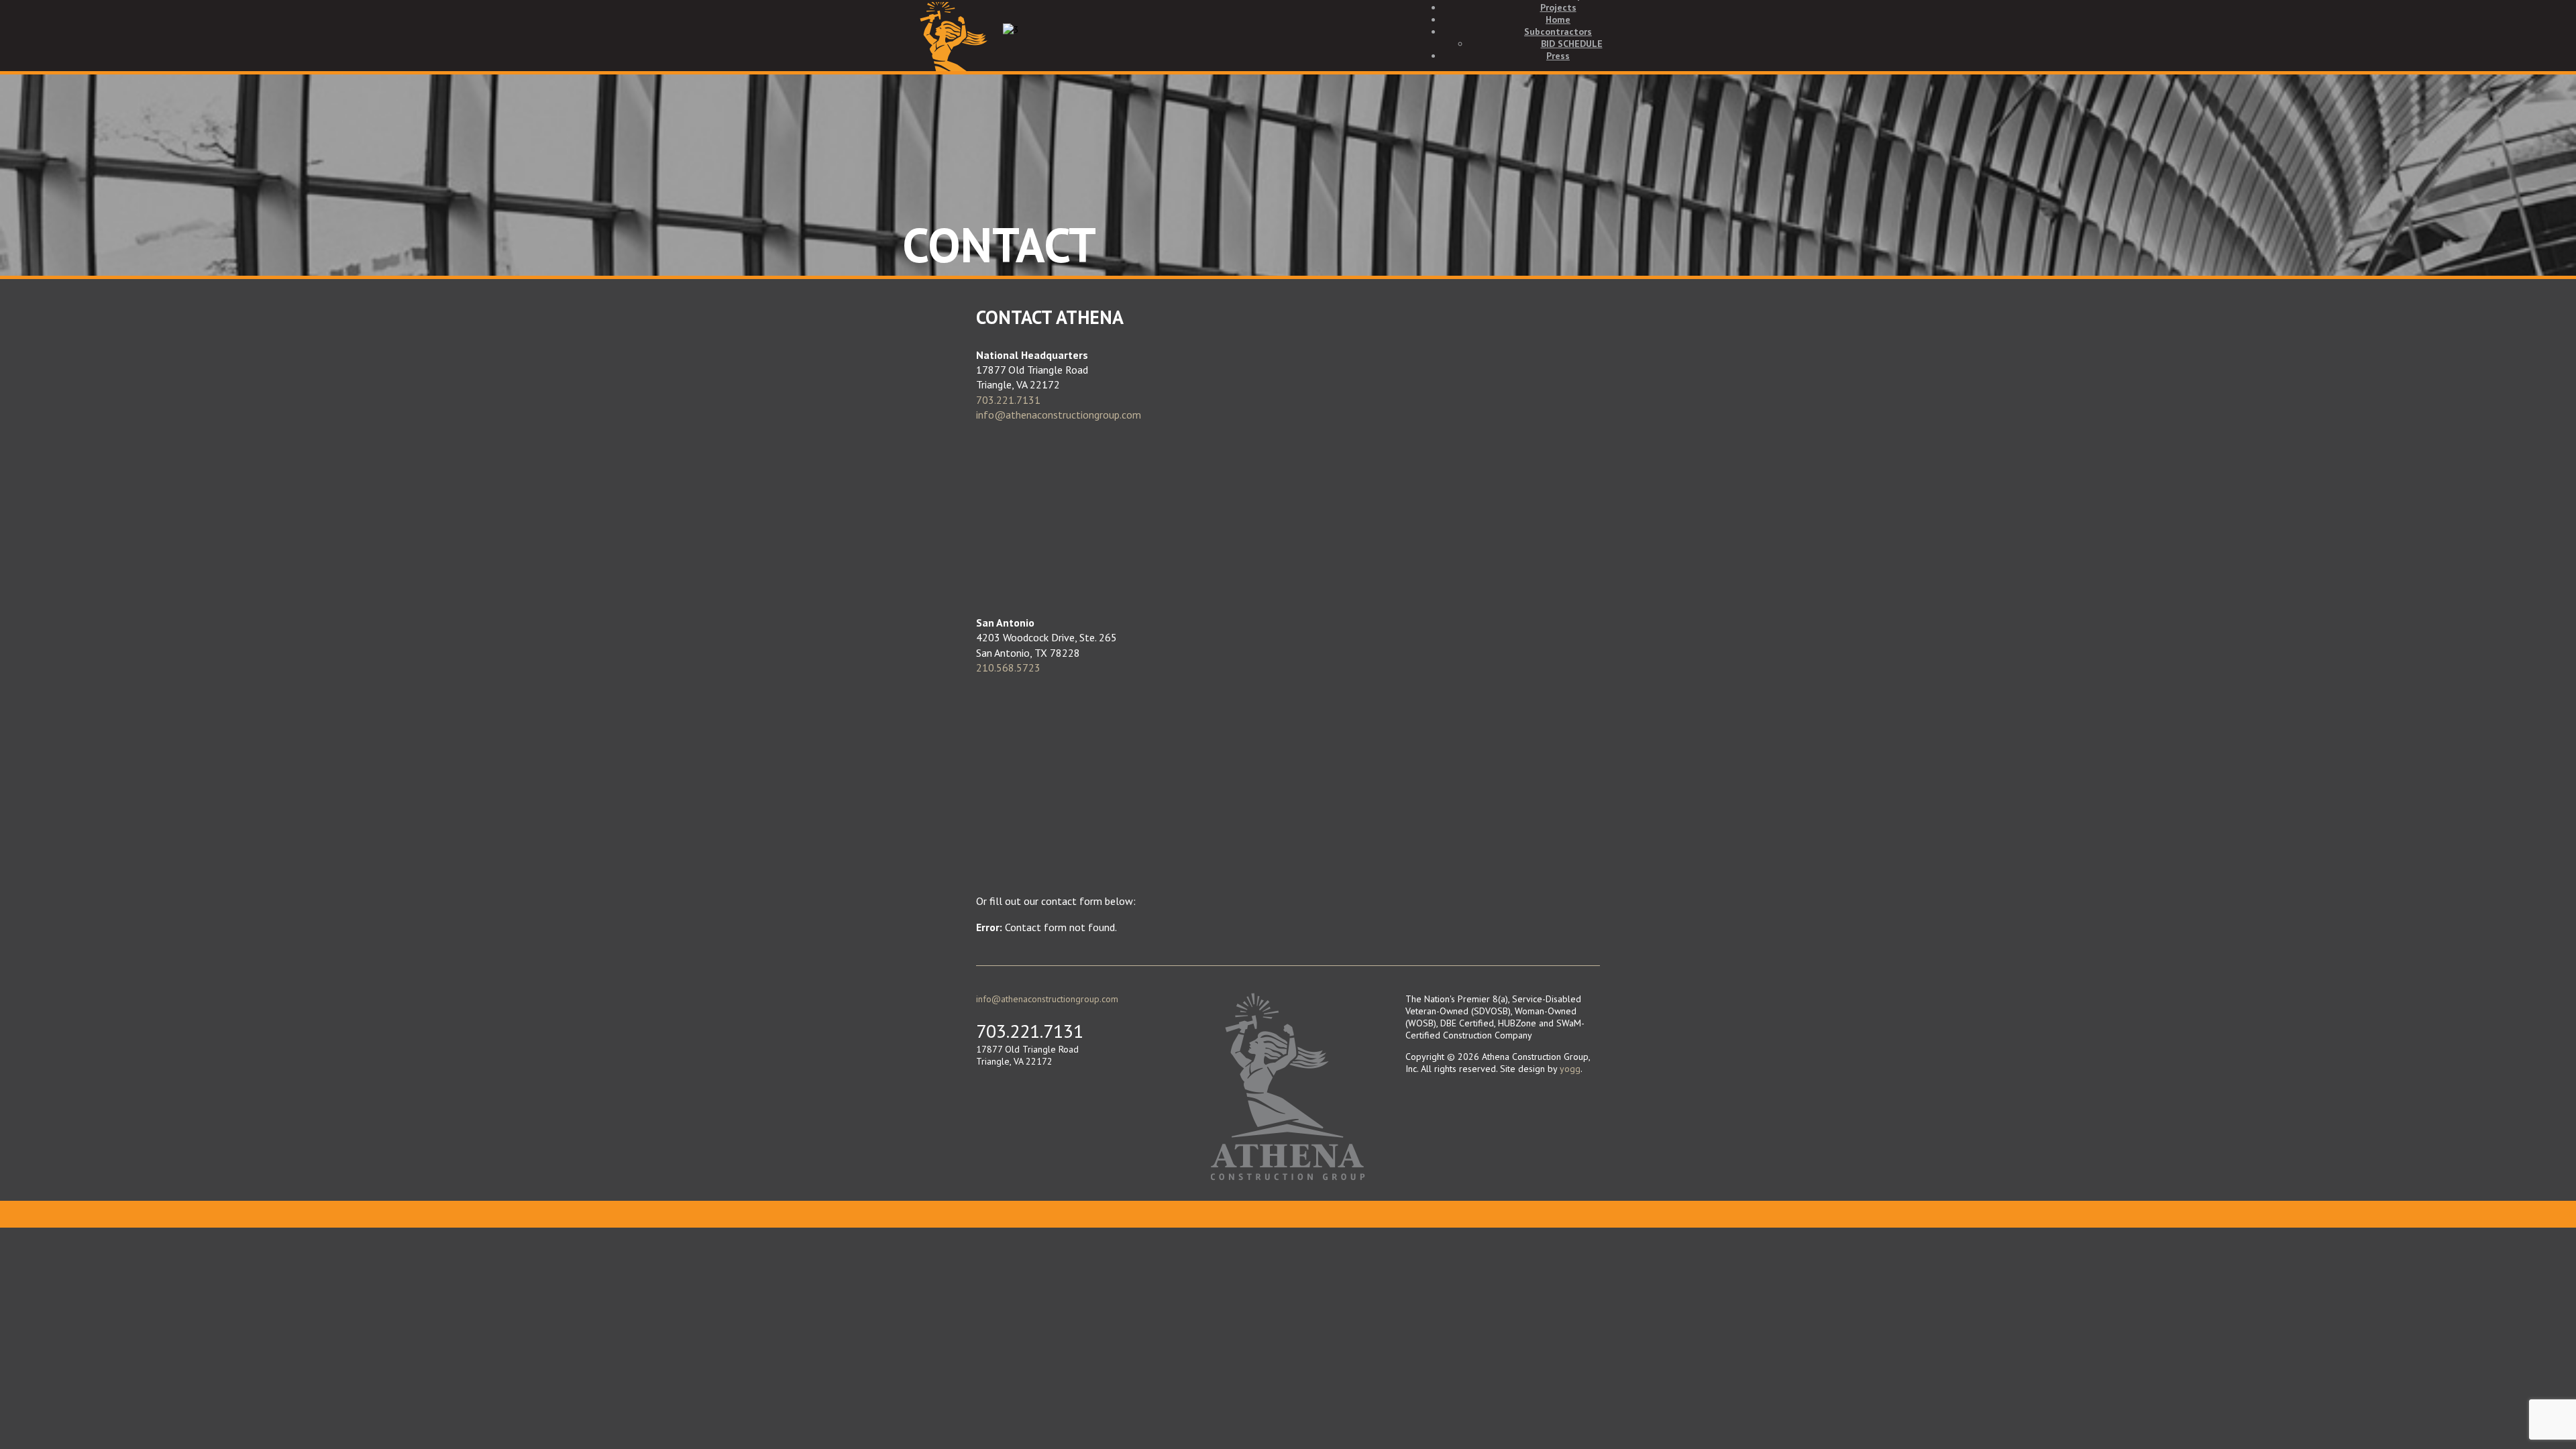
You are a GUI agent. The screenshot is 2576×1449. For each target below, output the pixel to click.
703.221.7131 (1008, 400)
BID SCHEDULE (1572, 44)
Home (1558, 19)
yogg (1570, 1069)
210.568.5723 (1008, 667)
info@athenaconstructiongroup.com (1059, 415)
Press (1558, 56)
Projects (1558, 7)
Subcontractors (1558, 32)
